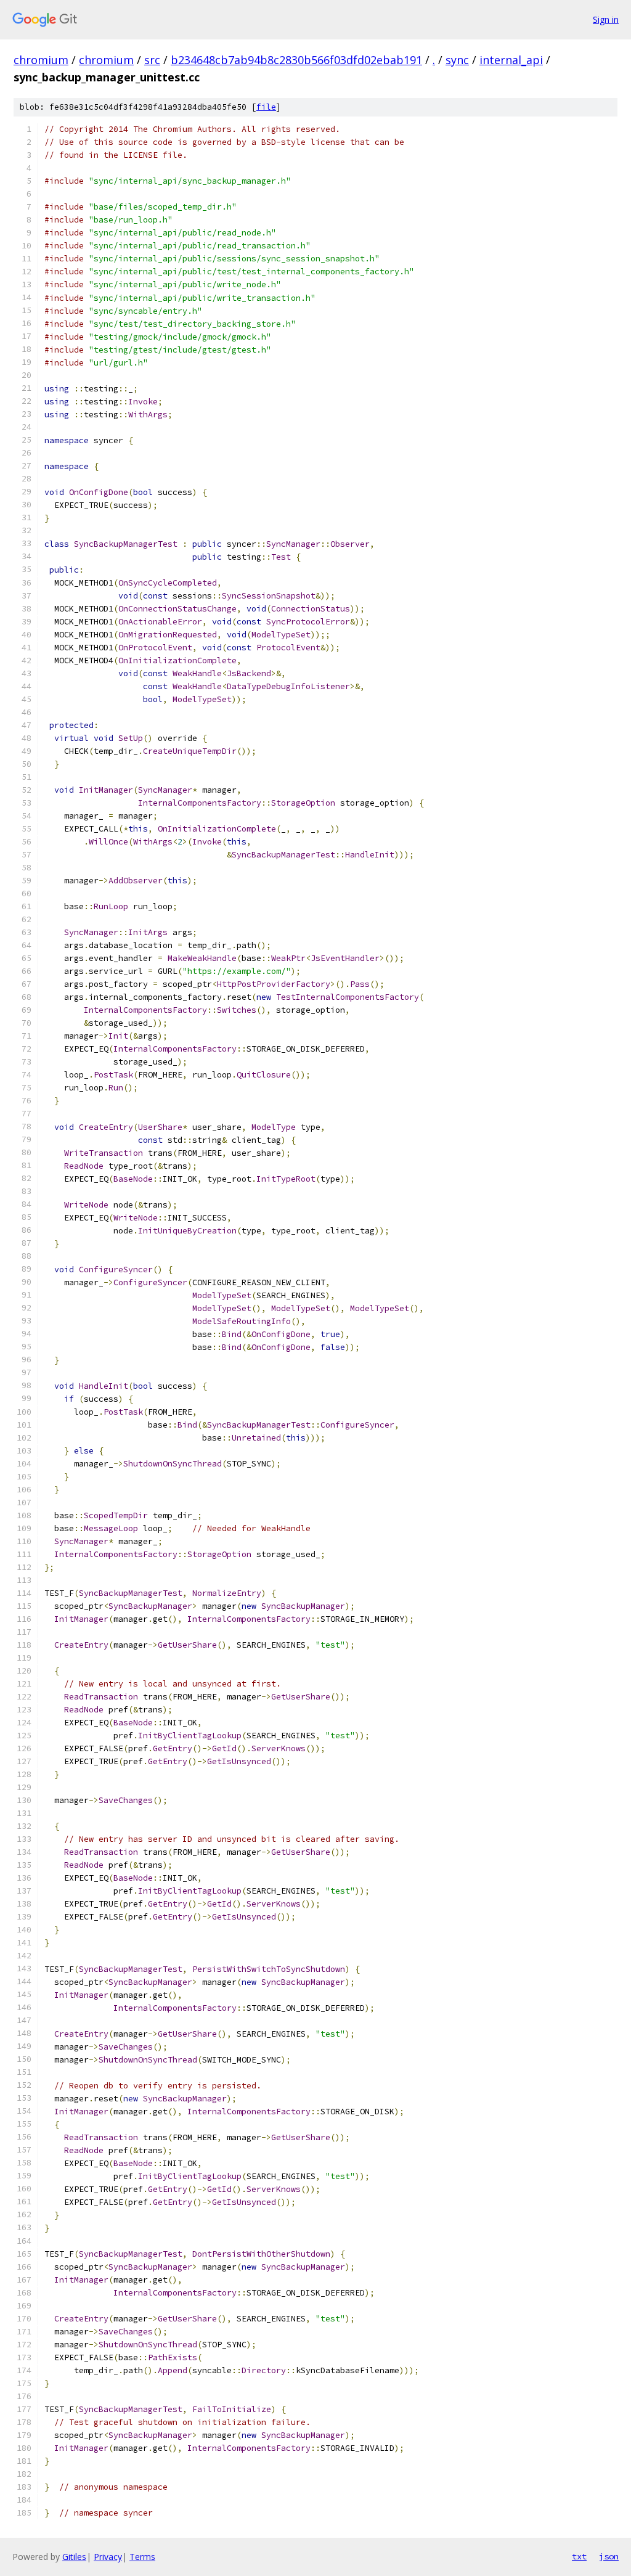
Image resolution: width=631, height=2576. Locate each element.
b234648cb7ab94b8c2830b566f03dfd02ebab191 (296, 60)
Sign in (606, 19)
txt (579, 2556)
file (266, 107)
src (152, 60)
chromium (41, 60)
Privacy (108, 2557)
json (609, 2556)
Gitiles (74, 2557)
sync (457, 60)
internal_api (511, 60)
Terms (142, 2557)
